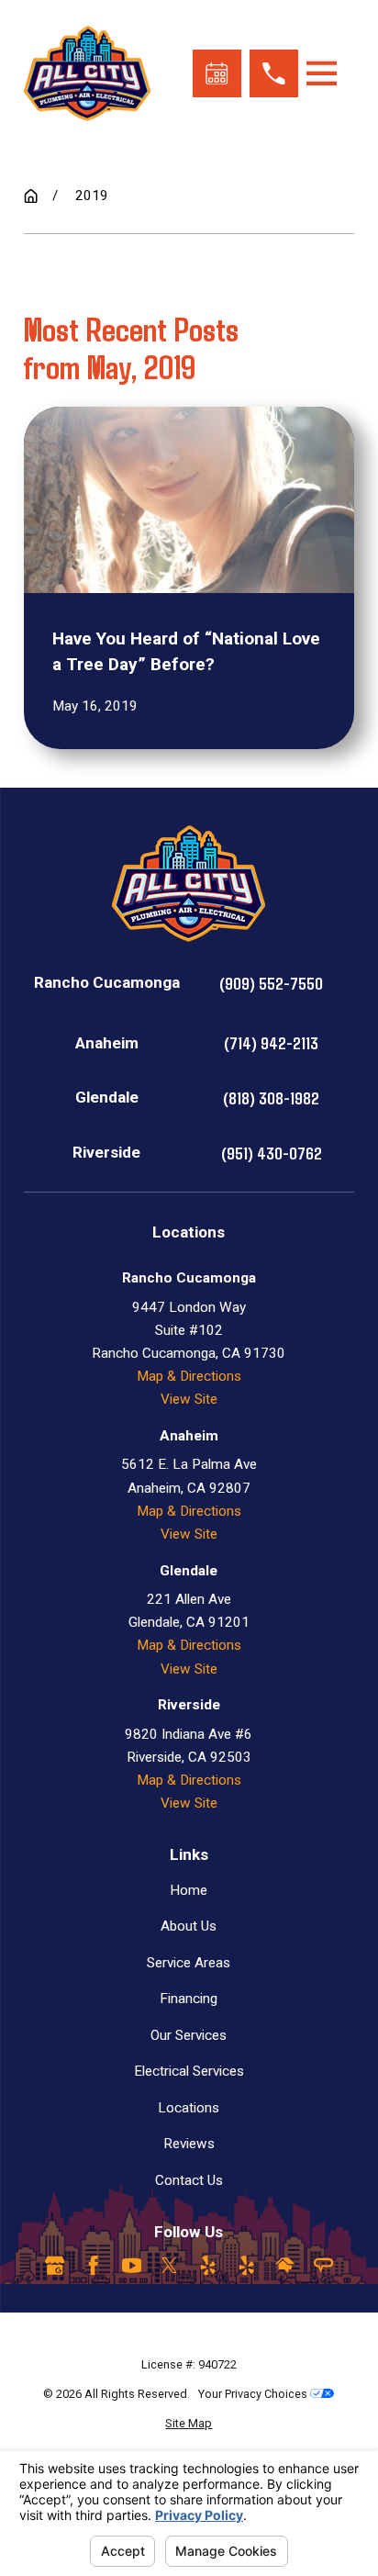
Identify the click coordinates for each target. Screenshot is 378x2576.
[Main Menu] (322, 73)
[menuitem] (189, 2423)
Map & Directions (189, 1376)
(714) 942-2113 (271, 1042)
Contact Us (189, 2180)
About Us (189, 1926)
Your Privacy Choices (254, 2394)
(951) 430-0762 (272, 1153)
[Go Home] (31, 196)
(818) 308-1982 (271, 1098)
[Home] (87, 74)
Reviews (189, 2144)
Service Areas (189, 1963)
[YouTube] (132, 2265)
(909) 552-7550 (271, 983)
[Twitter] (169, 2265)
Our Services (189, 2035)
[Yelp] (208, 2265)
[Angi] (323, 2265)
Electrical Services (189, 2071)
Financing (189, 1999)
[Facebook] (93, 2265)
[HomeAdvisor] (285, 2265)
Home (189, 1890)
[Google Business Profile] (55, 2265)
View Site (189, 1399)
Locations (189, 2108)
